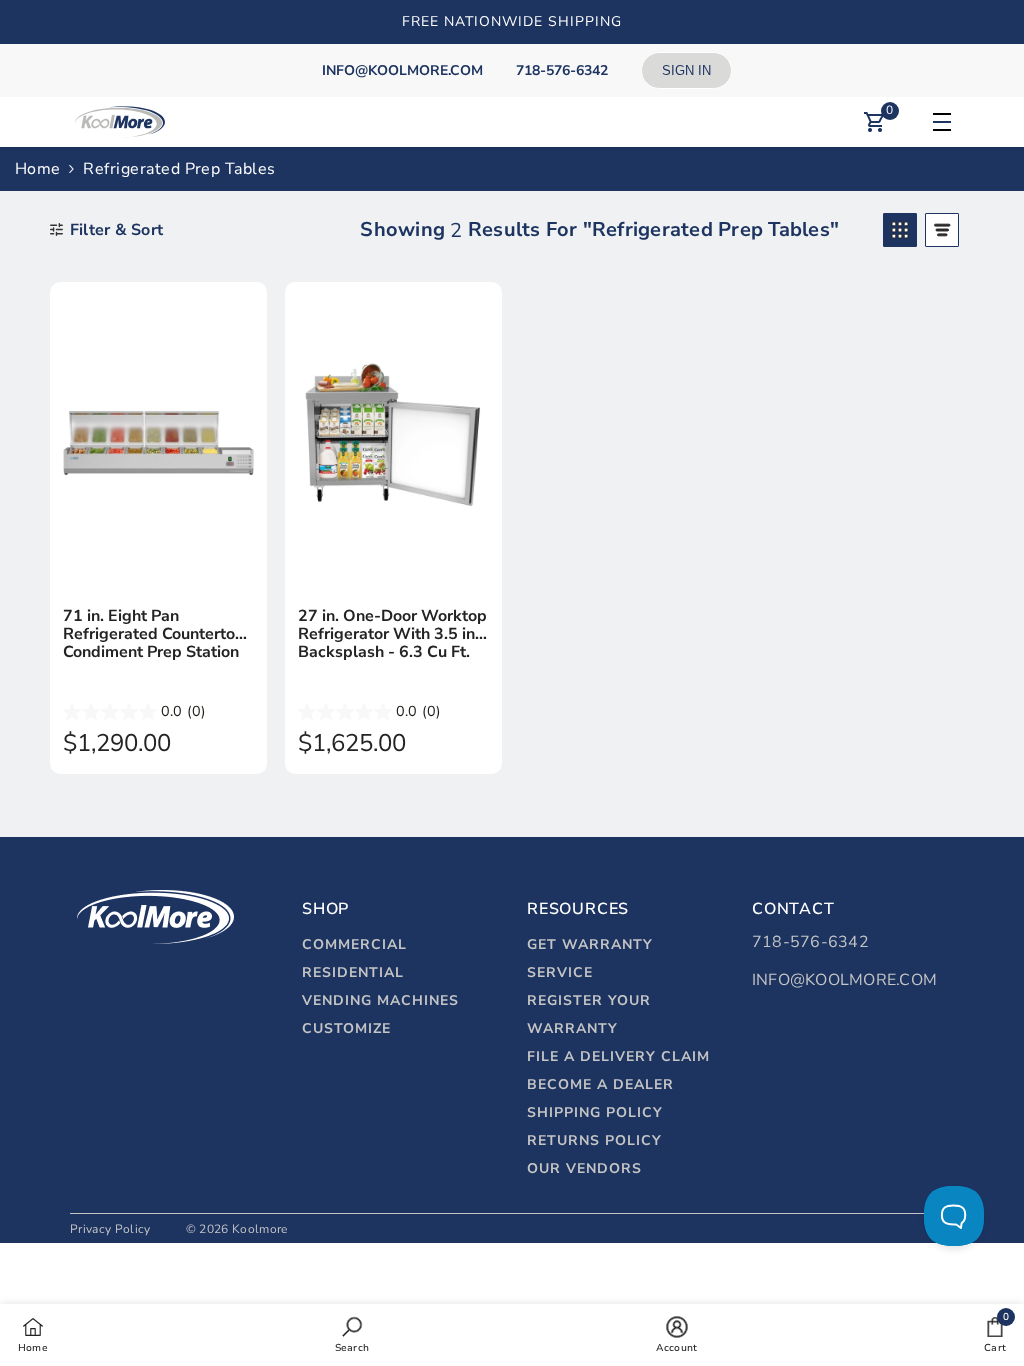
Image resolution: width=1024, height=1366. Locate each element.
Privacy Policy (110, 1229)
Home (37, 169)
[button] (900, 230)
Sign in (686, 70)
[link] (352, 1334)
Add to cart (158, 570)
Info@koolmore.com (844, 980)
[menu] (939, 122)
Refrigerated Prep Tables (179, 169)
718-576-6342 (810, 942)
